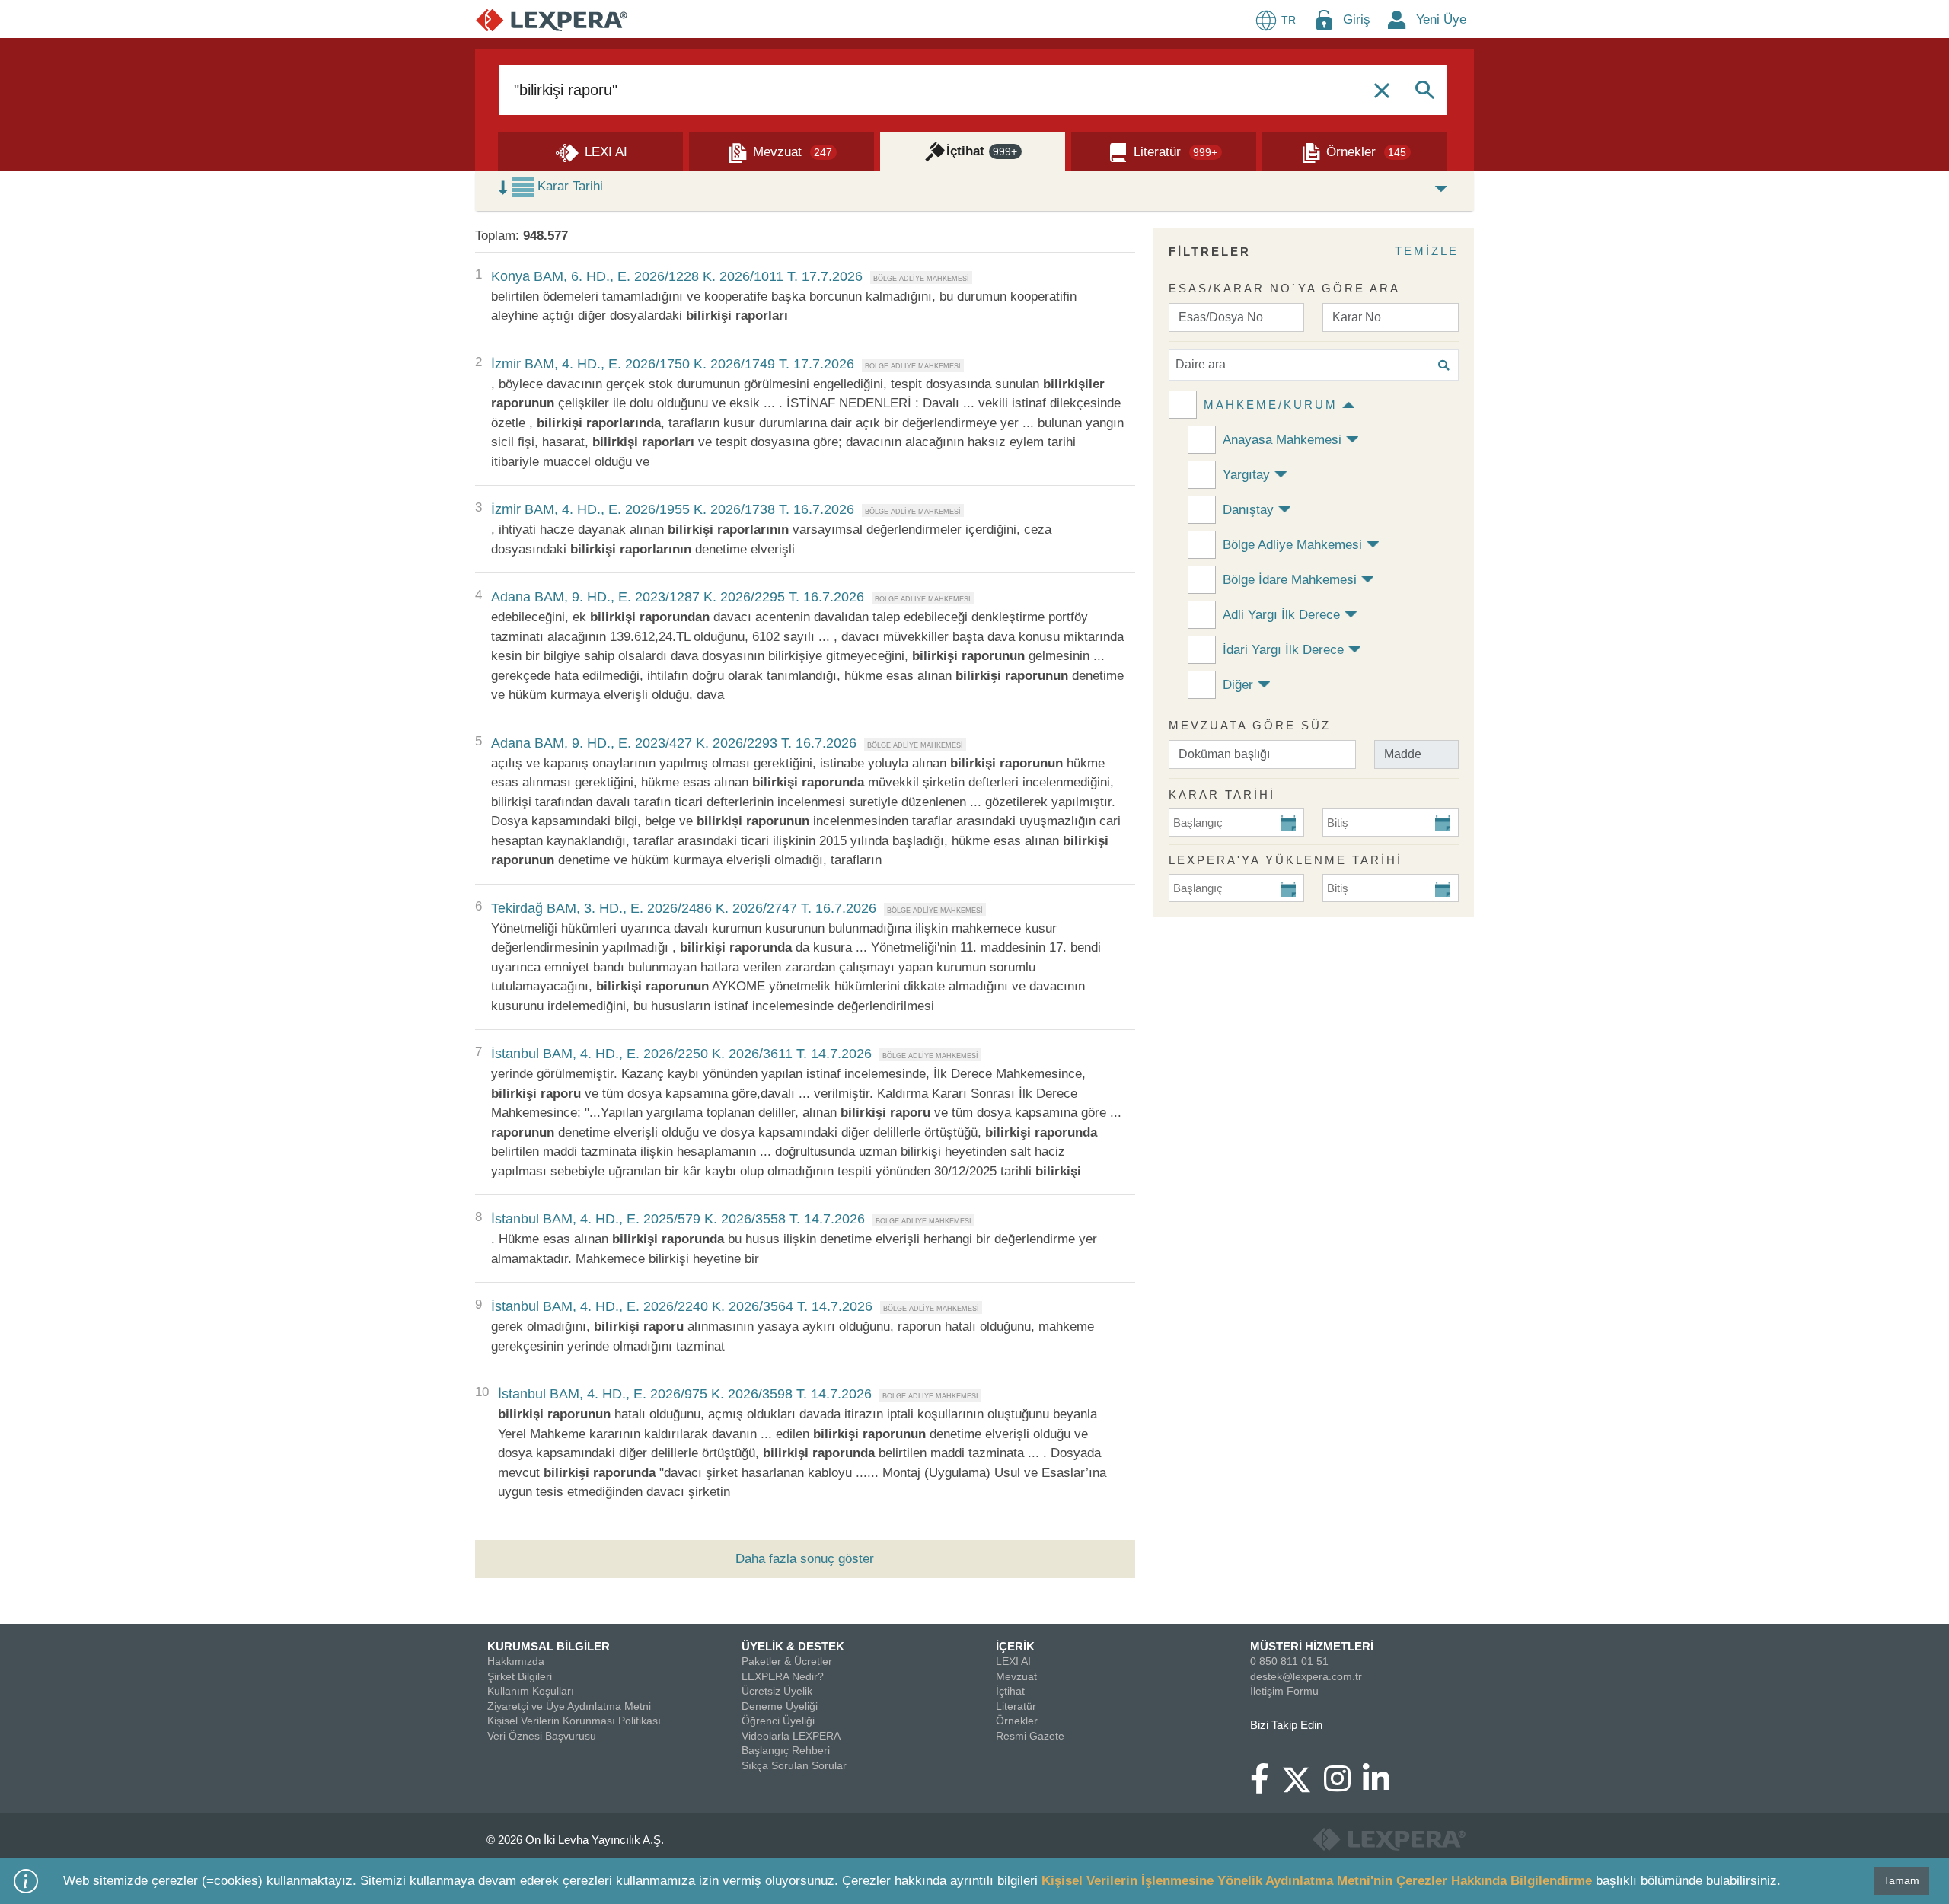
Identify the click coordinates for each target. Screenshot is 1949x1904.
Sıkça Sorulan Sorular (794, 1765)
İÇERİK (1015, 1646)
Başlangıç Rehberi (786, 1750)
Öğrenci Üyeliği (778, 1721)
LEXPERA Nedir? (783, 1676)
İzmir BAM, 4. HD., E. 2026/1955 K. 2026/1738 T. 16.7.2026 (673, 509)
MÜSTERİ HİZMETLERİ (1312, 1646)
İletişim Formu (1284, 1691)
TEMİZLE (1427, 251)
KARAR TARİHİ (1222, 794)
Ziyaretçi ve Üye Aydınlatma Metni (569, 1706)
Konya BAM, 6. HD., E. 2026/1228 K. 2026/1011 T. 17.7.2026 (677, 276)
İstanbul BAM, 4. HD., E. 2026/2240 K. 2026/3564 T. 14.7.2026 (682, 1306)
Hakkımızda (516, 1661)
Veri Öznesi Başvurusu (542, 1736)
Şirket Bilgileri (520, 1676)
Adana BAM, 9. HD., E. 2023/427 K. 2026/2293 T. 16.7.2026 (674, 743)
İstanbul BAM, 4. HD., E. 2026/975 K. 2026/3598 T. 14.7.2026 (685, 1394)
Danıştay (1248, 510)
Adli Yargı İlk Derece (1281, 615)
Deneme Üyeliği (780, 1706)
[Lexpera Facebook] (1266, 1786)
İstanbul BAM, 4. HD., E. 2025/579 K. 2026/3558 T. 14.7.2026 (678, 1219)
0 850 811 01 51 (1289, 1661)
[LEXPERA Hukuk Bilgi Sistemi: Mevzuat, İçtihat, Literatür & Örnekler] (552, 19)
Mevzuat (1016, 1676)
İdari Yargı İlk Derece (1283, 650)
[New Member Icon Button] (1397, 19)
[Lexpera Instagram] (1343, 1786)
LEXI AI (1013, 1661)
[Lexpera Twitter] (1303, 1778)
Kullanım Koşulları (531, 1691)
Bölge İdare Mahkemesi (1290, 580)
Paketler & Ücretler (787, 1661)
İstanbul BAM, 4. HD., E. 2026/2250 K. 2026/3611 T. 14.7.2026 (681, 1054)
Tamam (1901, 1880)
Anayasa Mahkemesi (1282, 440)
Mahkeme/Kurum (1271, 405)
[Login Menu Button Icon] (1324, 19)
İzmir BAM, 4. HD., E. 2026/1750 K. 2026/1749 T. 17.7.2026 (673, 364)
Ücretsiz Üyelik (777, 1691)
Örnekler (1017, 1721)
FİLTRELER (1210, 252)
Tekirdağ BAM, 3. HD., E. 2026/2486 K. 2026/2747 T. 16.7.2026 (684, 908)
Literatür (1016, 1706)
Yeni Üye (1441, 19)
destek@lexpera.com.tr (1306, 1676)
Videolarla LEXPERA (791, 1736)
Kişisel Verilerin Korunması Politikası (574, 1721)
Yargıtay (1246, 475)
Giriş (1357, 19)
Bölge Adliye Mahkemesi (1292, 545)
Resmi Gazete (1030, 1736)
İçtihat (1010, 1691)
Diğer (1238, 685)
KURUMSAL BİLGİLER (549, 1646)
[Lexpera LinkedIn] (1382, 1786)
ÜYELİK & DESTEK (793, 1646)
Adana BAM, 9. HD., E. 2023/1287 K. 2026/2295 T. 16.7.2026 (678, 597)
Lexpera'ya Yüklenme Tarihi (1286, 860)
